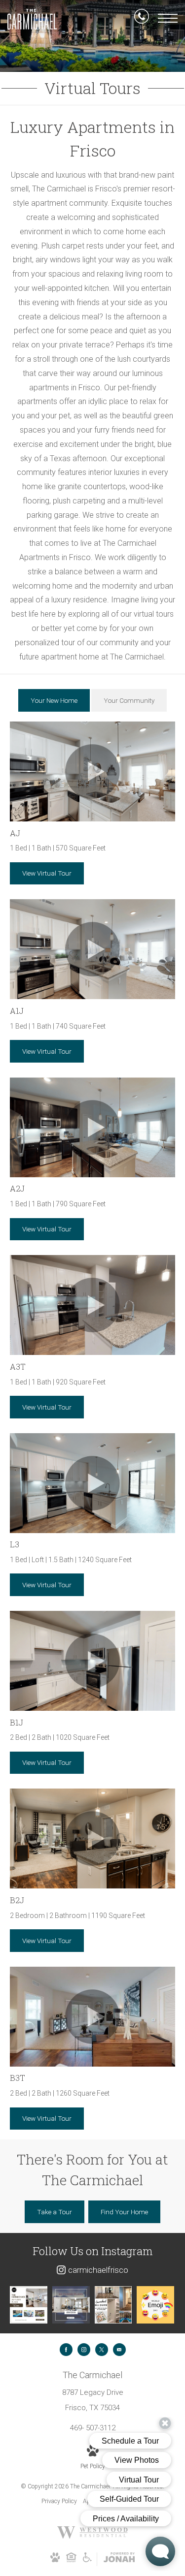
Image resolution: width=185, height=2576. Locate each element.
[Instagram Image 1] (29, 2305)
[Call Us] (142, 18)
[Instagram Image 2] (71, 2305)
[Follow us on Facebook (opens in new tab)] (66, 2350)
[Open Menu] (168, 18)
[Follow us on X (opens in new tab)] (102, 2350)
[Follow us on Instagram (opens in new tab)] (84, 2350)
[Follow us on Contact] (119, 2350)
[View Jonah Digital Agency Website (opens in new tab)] (119, 2559)
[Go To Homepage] (32, 19)
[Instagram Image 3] (113, 2305)
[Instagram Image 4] (155, 2305)
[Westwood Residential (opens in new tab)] (92, 2537)
